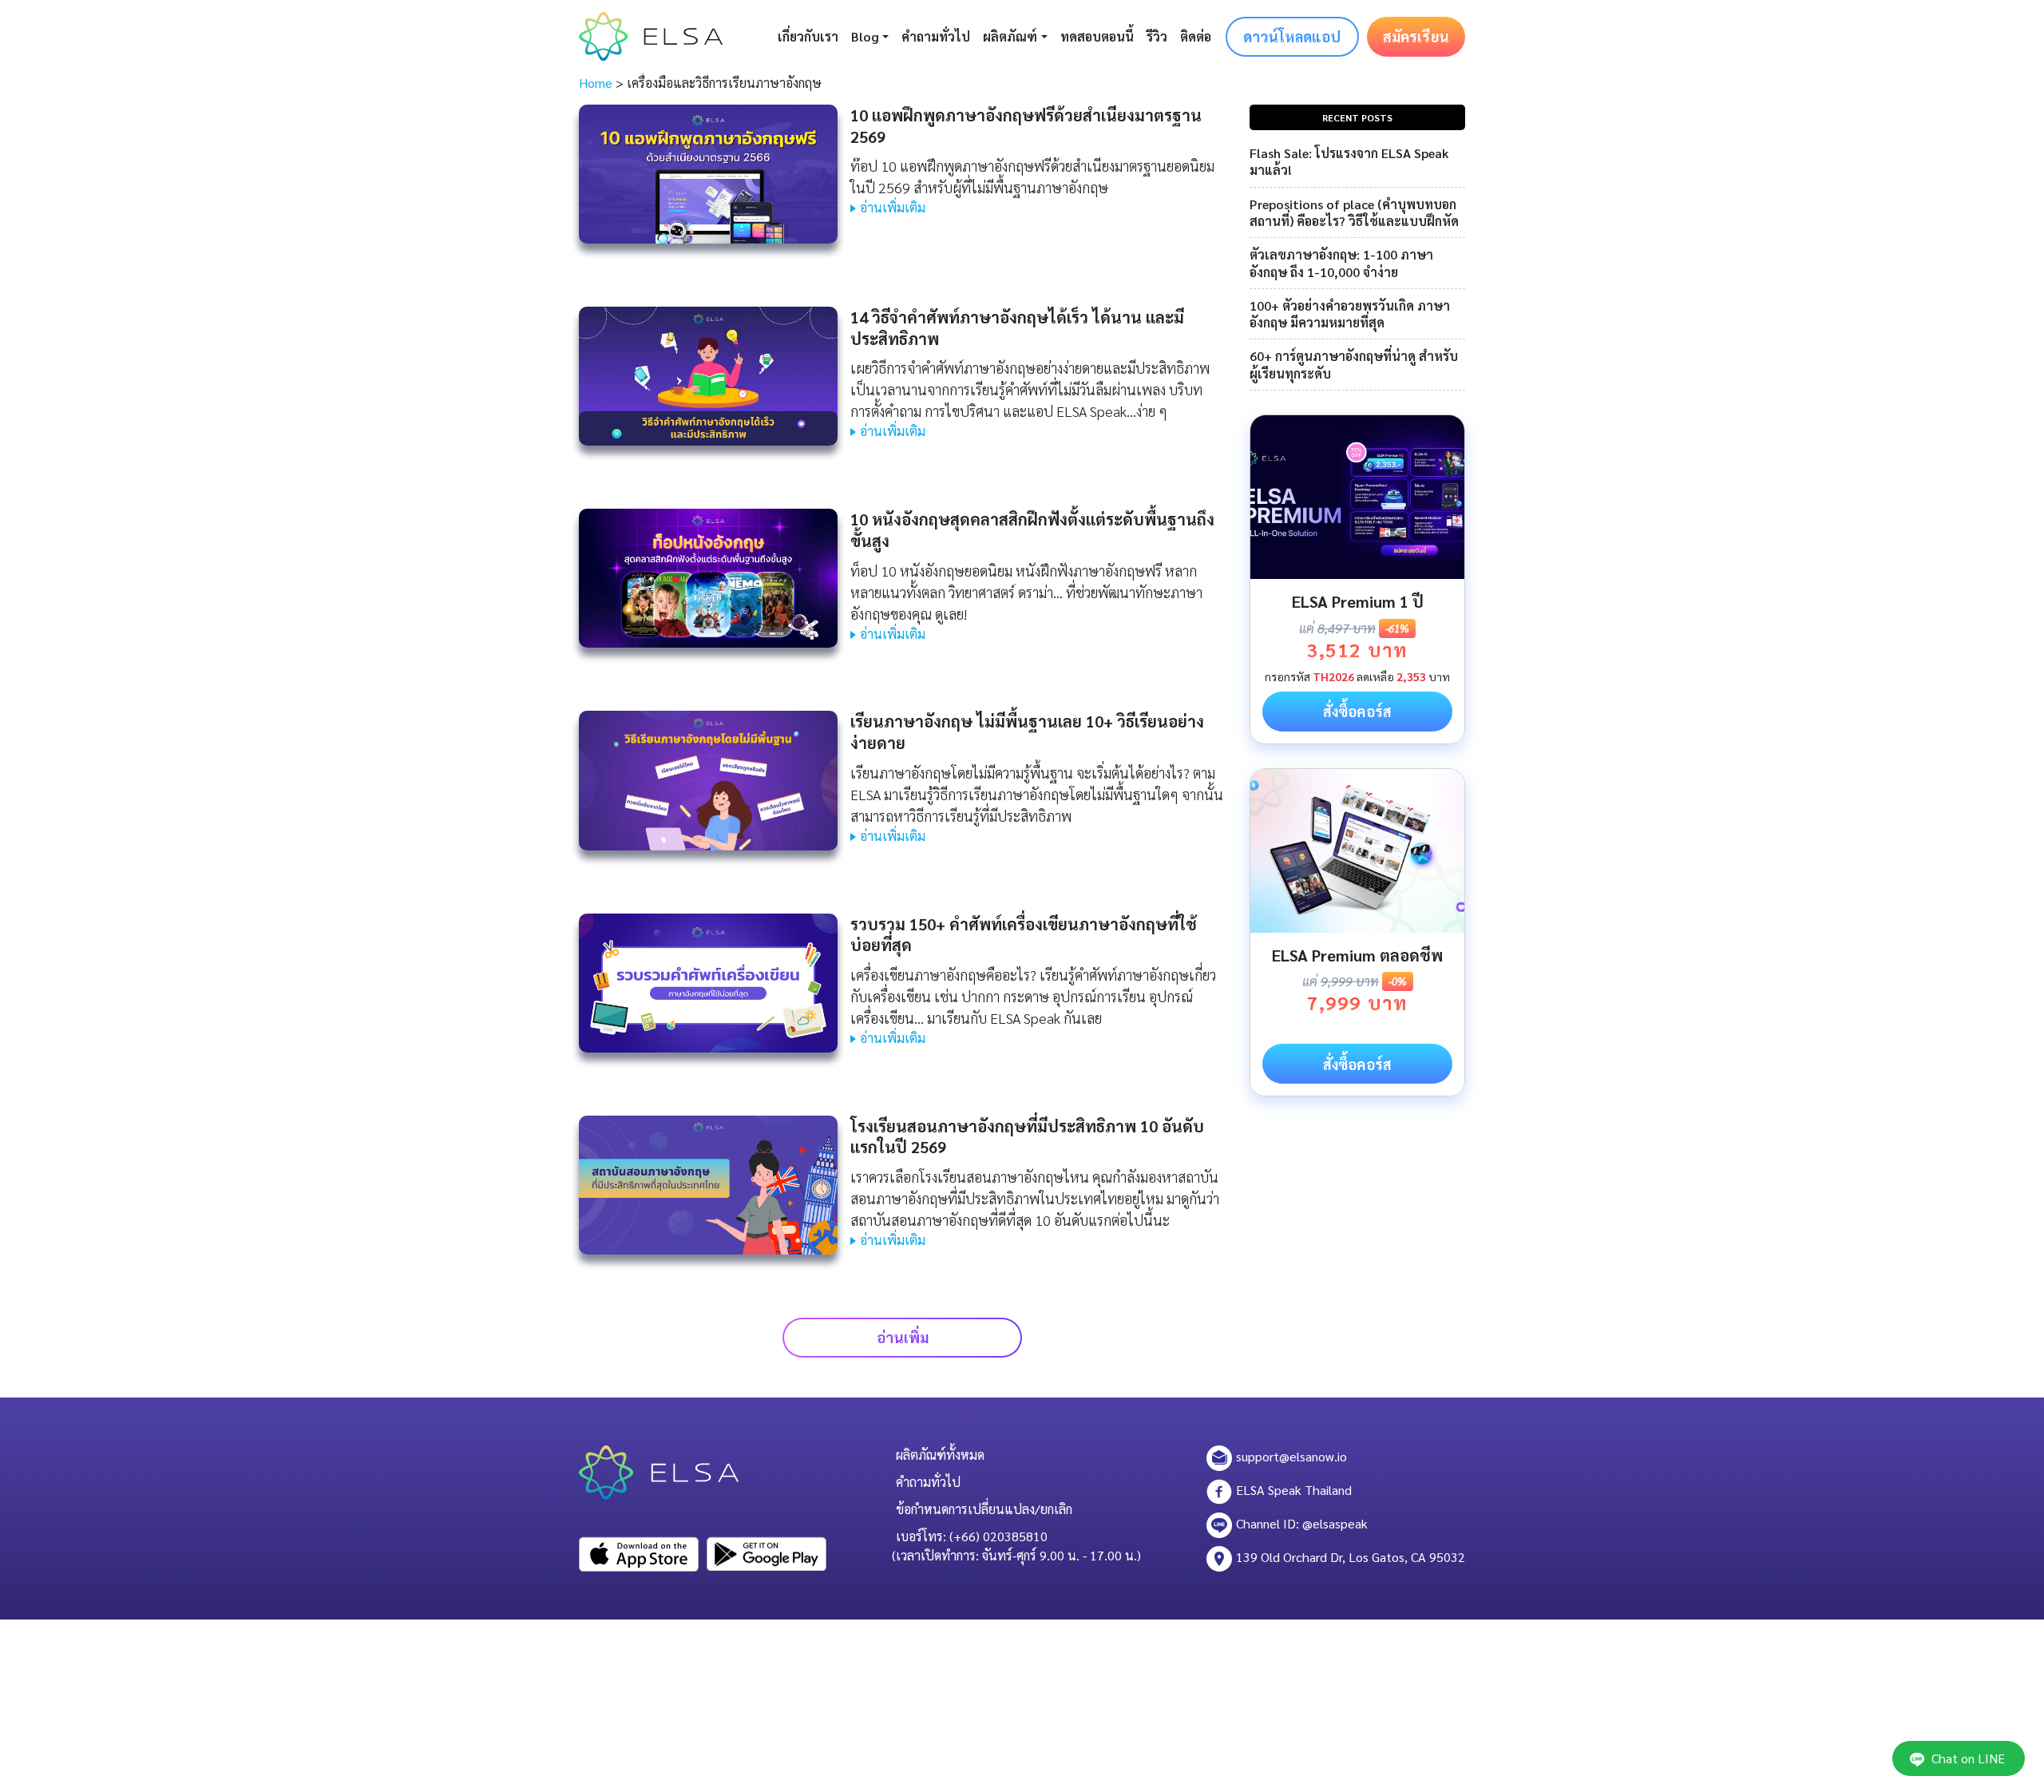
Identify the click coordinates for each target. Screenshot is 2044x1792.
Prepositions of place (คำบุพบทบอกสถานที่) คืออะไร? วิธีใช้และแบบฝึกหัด (1354, 212)
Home (596, 83)
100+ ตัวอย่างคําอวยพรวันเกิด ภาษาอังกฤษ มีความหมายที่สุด (1350, 314)
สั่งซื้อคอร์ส (1357, 711)
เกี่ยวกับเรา (808, 36)
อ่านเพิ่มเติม (893, 207)
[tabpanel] (1357, 579)
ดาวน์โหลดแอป (1292, 36)
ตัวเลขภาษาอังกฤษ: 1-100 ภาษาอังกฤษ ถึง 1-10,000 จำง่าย (1341, 263)
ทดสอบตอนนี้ (1097, 36)
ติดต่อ (1196, 36)
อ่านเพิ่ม (903, 1337)
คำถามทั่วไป (936, 36)
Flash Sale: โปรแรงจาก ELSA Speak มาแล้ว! (1349, 161)
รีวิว (1157, 36)
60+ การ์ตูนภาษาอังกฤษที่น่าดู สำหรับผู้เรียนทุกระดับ (1354, 364)
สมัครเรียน (1416, 36)
